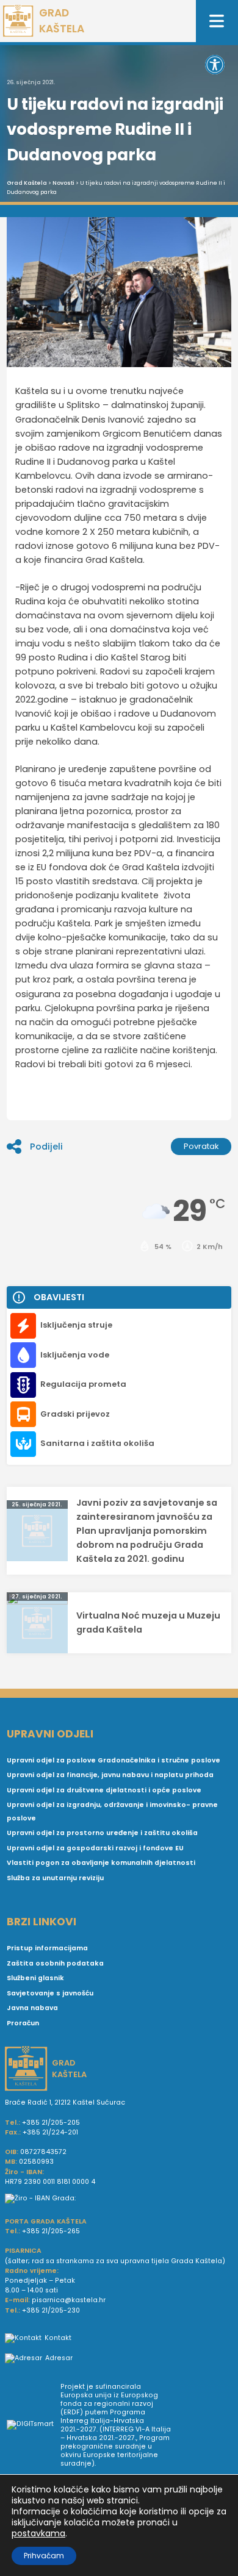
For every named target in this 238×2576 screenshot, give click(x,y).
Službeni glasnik (35, 1978)
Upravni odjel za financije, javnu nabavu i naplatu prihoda (110, 1775)
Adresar (59, 2358)
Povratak (201, 1146)
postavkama (38, 2533)
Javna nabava (32, 2008)
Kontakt (58, 2338)
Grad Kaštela (27, 183)
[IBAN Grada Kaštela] (119, 2199)
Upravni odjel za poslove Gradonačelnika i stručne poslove (114, 1760)
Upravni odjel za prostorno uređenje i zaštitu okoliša (102, 1833)
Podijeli (46, 1147)
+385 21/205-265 (51, 2231)
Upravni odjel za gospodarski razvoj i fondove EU (95, 1848)
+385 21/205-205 (51, 2123)
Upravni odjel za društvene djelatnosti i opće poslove (104, 1790)
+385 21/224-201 (50, 2132)
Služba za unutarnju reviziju (55, 1878)
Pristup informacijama (47, 1948)
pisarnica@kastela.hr (69, 2300)
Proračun (23, 2023)
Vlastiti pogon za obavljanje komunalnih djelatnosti (101, 1863)
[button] (215, 65)
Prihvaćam (44, 2556)
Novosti (63, 183)
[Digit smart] (34, 2425)
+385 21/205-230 (51, 2310)
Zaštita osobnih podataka (55, 1963)
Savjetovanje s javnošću (50, 1993)
